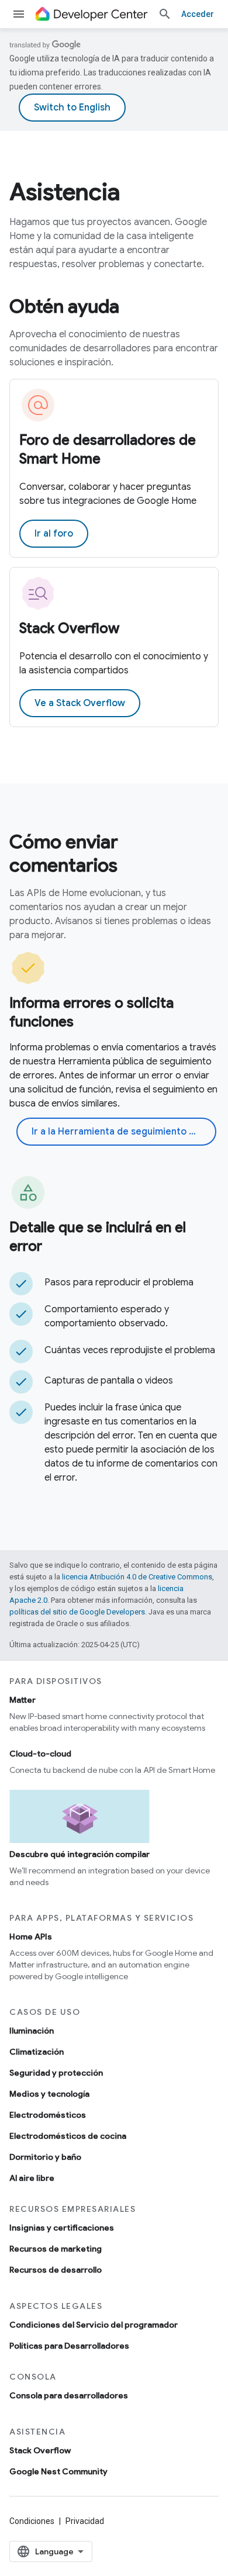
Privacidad (85, 2521)
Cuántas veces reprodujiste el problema (130, 1350)
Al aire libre (32, 2178)
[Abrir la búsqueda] (165, 14)
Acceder (198, 14)
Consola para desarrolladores (69, 2395)
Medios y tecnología (49, 2094)
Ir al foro (54, 534)
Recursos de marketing (56, 2249)
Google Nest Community (58, 2471)
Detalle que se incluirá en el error (98, 1237)
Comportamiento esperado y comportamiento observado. (107, 1316)
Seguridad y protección (56, 2073)
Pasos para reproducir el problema (119, 1282)
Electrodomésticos (48, 2115)
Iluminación (32, 2031)
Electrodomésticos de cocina (68, 2136)
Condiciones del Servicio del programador (94, 2325)
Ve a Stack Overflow (80, 703)
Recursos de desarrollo (56, 2270)
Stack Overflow (69, 628)
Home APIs (31, 1937)
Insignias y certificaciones (62, 2228)
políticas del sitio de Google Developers (77, 1612)
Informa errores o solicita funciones (91, 1012)
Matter (23, 1700)
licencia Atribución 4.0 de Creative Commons (137, 1577)
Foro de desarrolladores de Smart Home (108, 449)
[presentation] (114, 192)
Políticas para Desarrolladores (69, 2346)
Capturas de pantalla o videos (109, 1381)
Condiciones (32, 2521)
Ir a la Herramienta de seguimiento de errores (124, 1132)
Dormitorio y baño (45, 2157)
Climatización (37, 2052)
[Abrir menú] (19, 14)
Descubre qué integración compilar (80, 1854)
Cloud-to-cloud (40, 1754)
